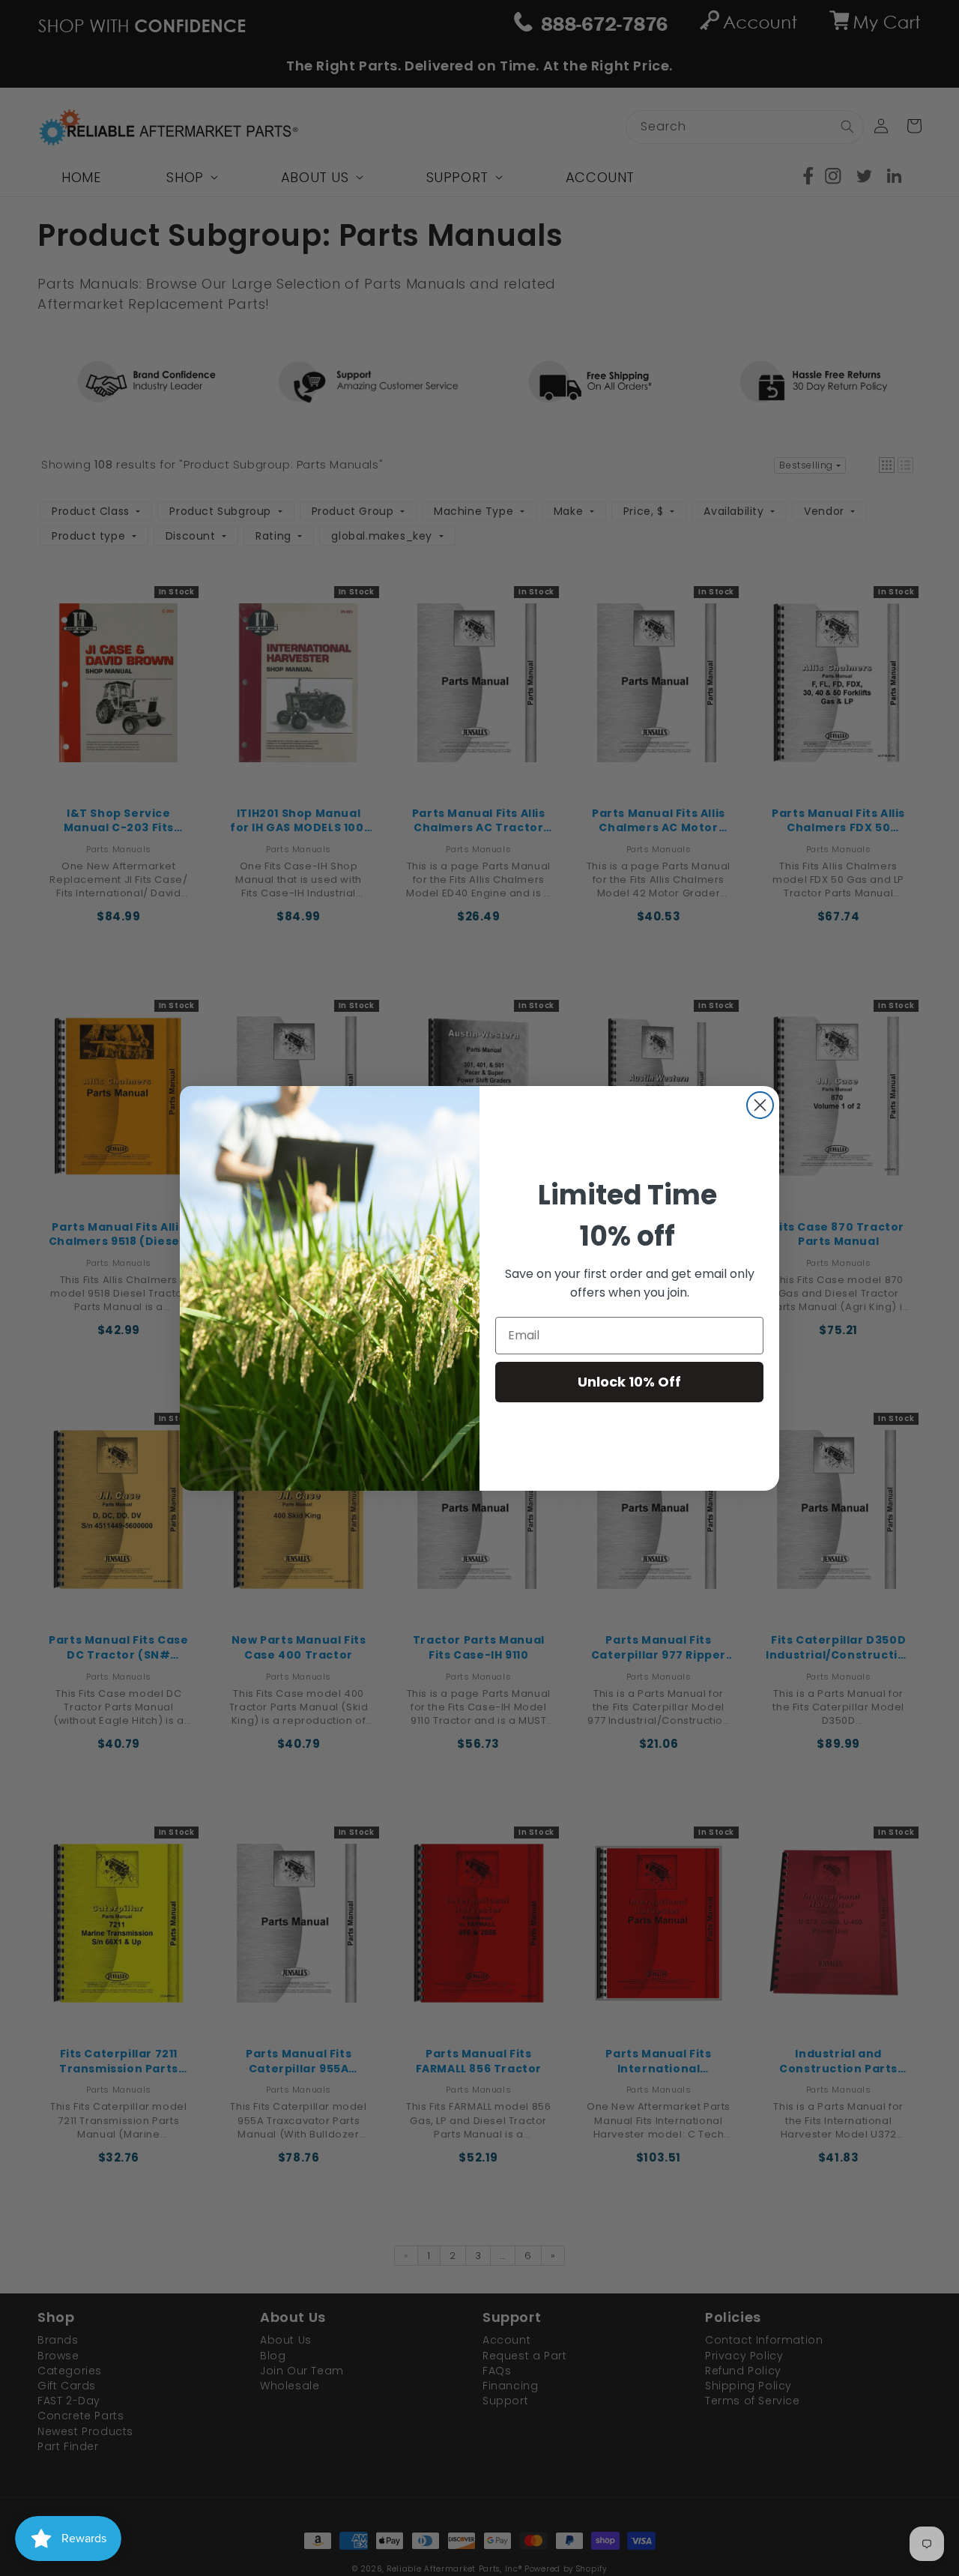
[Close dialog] (760, 1105)
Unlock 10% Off (629, 1382)
